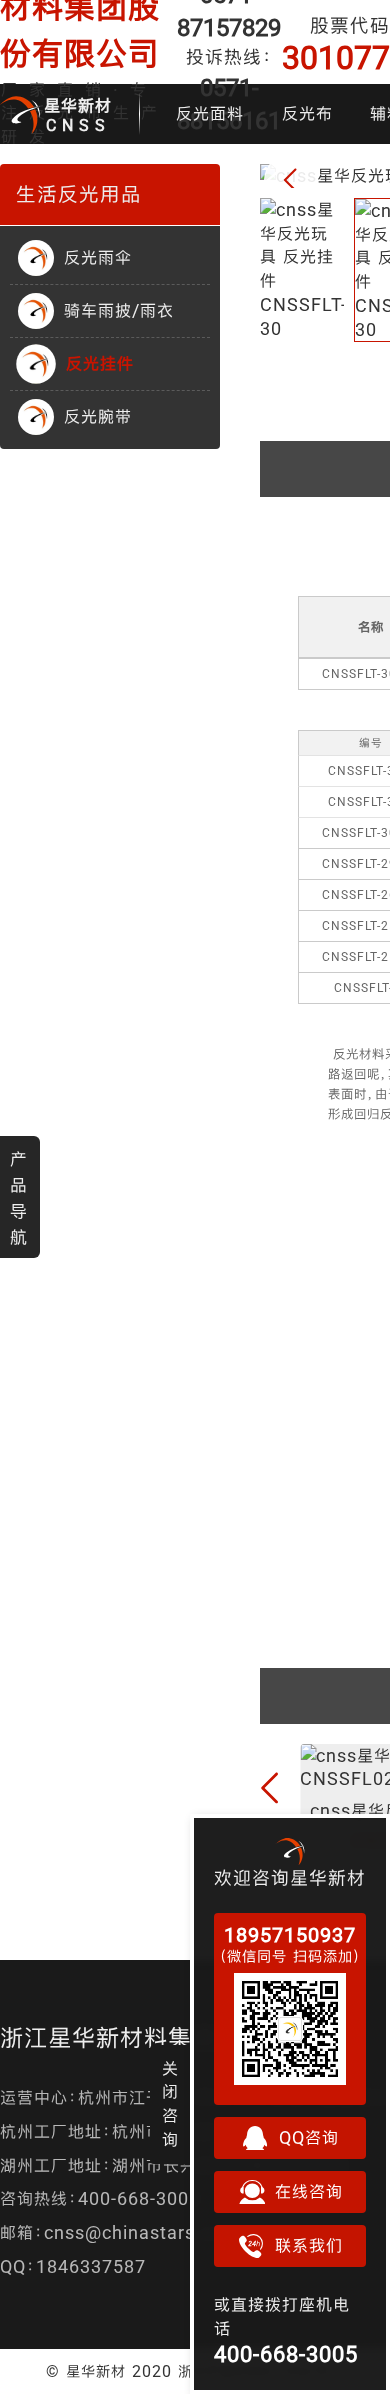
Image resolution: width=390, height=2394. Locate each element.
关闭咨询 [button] (170, 2104)
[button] (290, 180)
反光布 (307, 113)
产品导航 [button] (19, 1198)
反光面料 (210, 113)
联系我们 (309, 2245)
